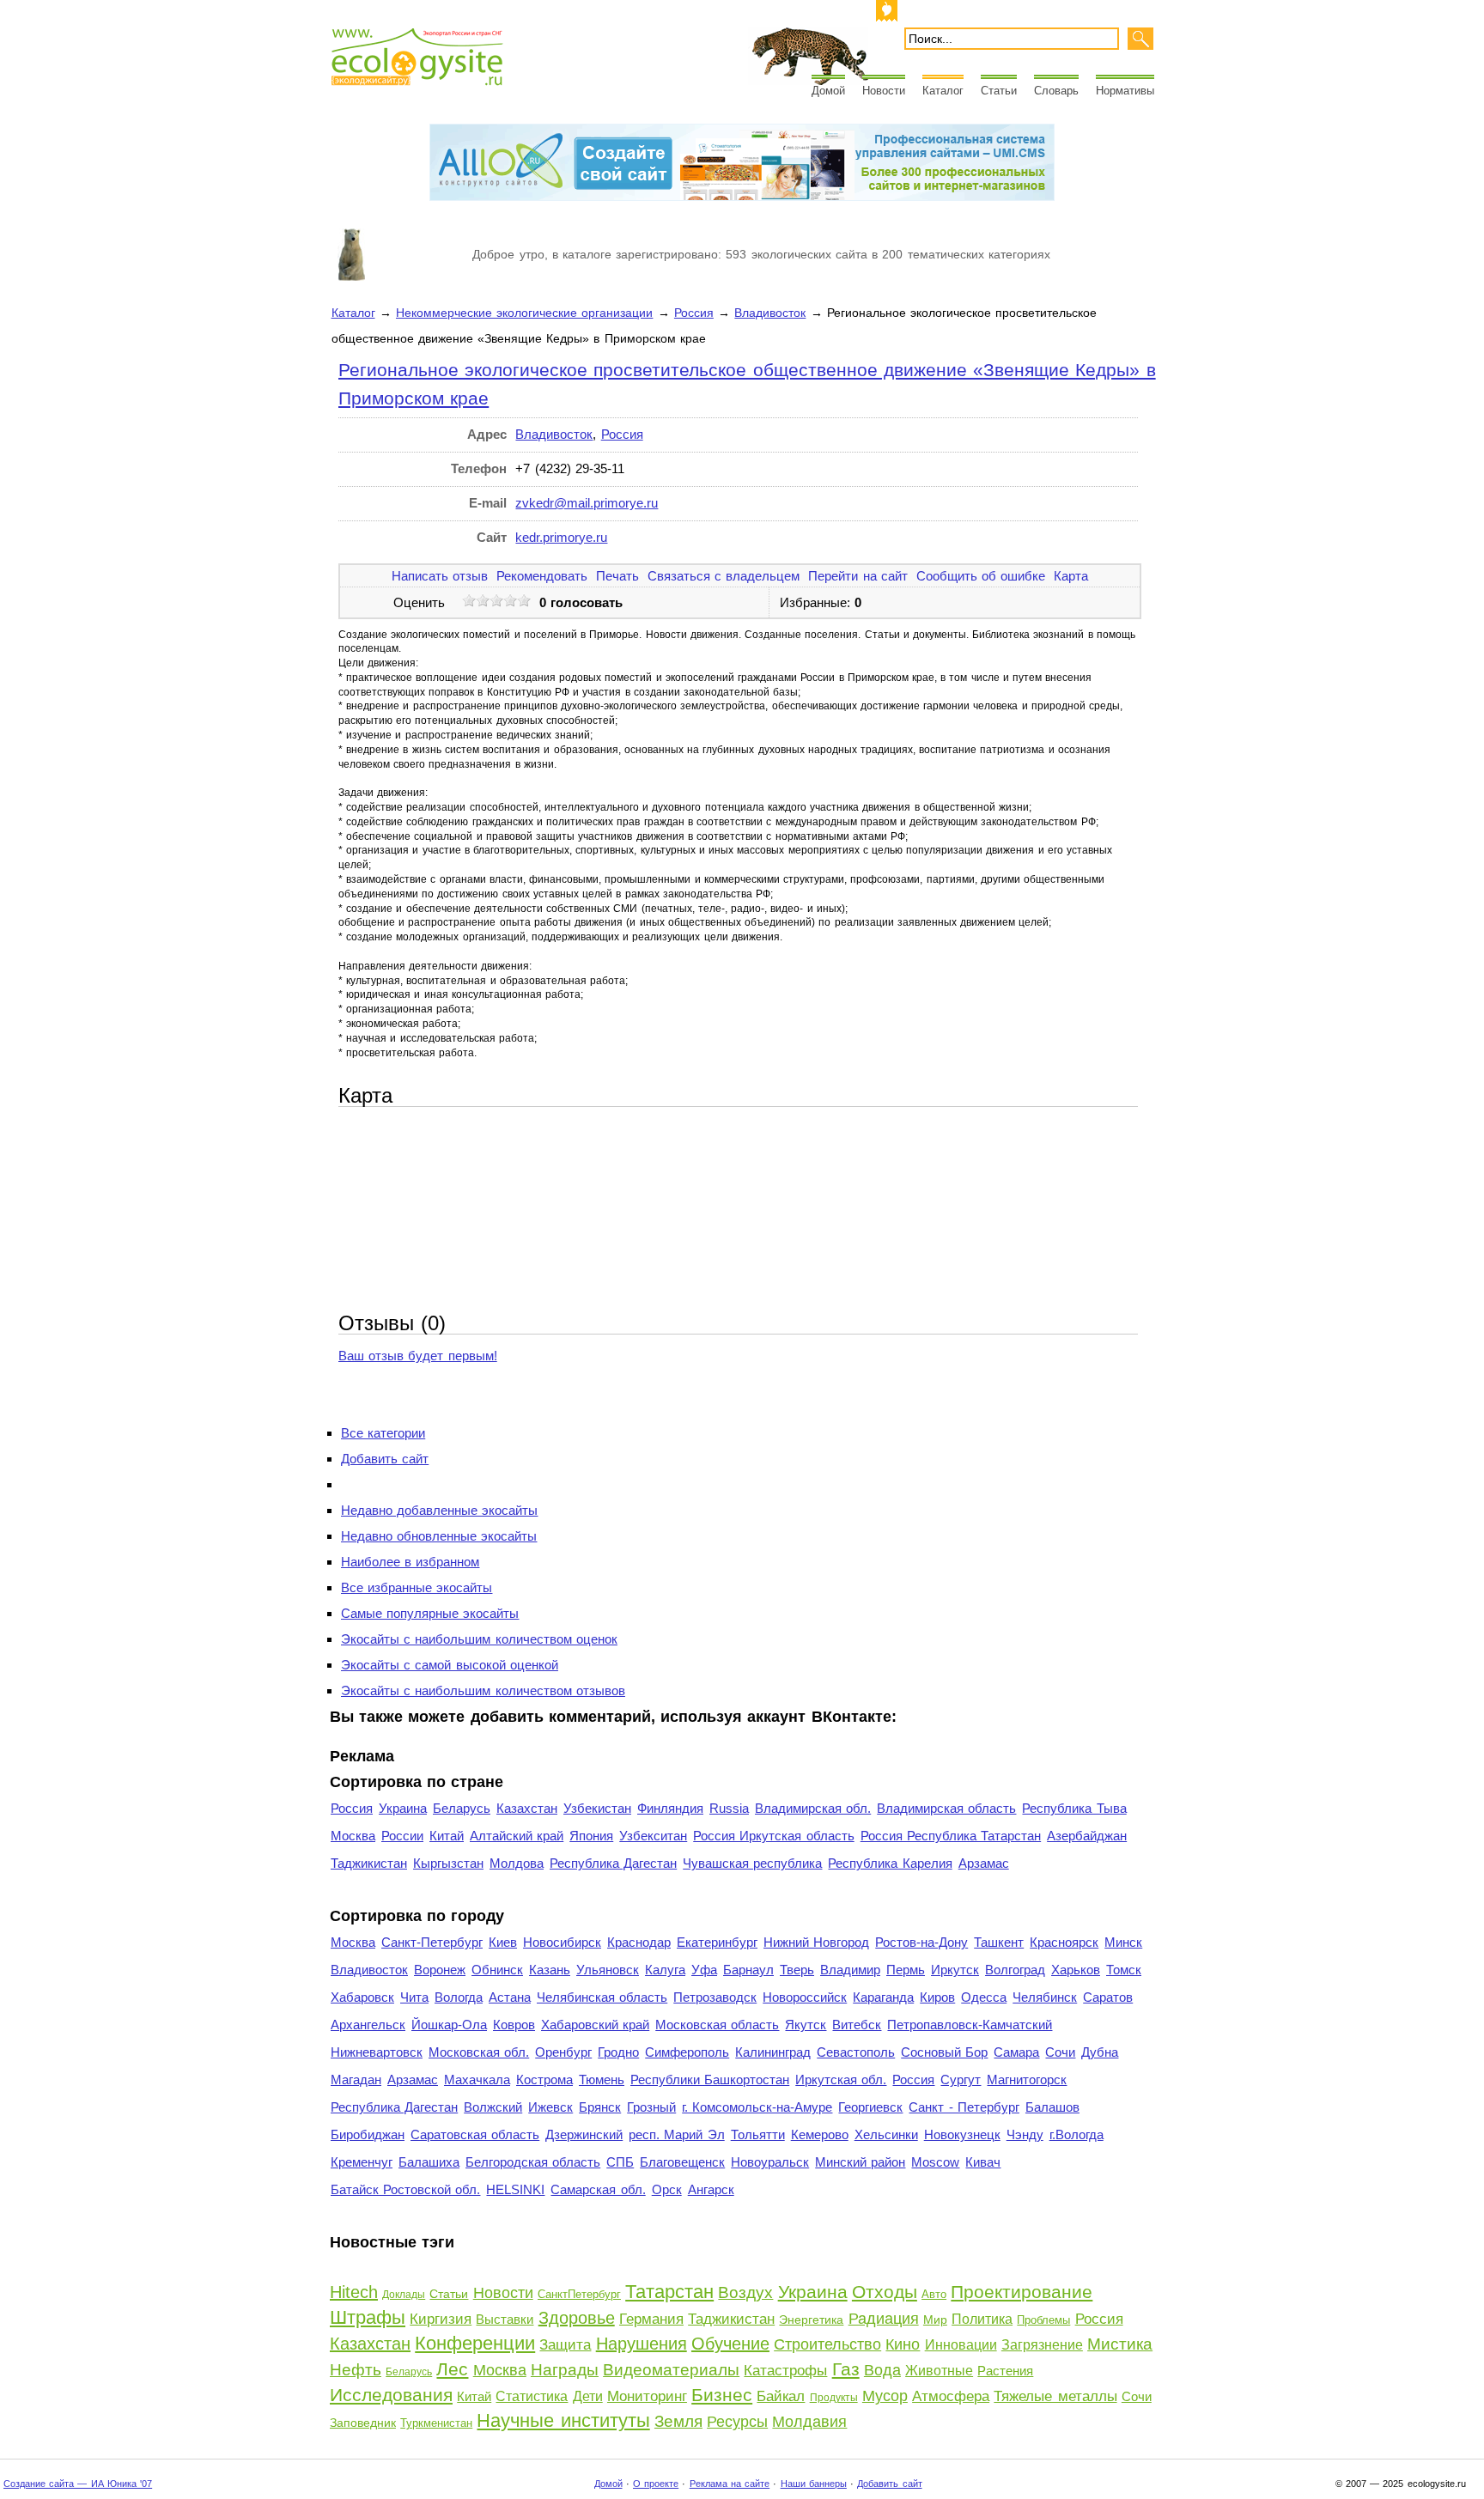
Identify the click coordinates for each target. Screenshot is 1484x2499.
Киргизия (441, 2319)
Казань (550, 1970)
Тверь (797, 1970)
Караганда (883, 1997)
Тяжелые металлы (1055, 2396)
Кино (903, 2344)
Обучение (730, 2344)
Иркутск (955, 1970)
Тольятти (758, 2134)
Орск (667, 2189)
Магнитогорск (1027, 2079)
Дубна (1100, 2052)
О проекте (656, 2484)
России (402, 1836)
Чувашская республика (752, 1863)
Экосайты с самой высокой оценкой (450, 1665)
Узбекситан (653, 1836)
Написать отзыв (440, 576)
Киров (937, 1997)
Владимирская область (946, 1808)
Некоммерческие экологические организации (524, 313)
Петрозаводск (715, 1997)
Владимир (850, 1970)
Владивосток (770, 313)
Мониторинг (647, 2396)
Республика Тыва (1074, 1808)
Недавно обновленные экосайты (439, 1536)
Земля (678, 2421)
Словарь (1056, 91)
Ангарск (711, 2189)
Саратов (1108, 1997)
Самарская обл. (598, 2189)
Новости (884, 91)
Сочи (1060, 2052)
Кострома (544, 2079)
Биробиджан (368, 2134)
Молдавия (809, 2422)
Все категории (383, 1433)
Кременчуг (362, 2162)
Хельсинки (886, 2134)
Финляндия (670, 1808)
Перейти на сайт (858, 576)
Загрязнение (1042, 2345)
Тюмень (602, 2079)
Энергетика (811, 2320)
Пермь (906, 1970)
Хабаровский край (595, 2025)
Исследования (391, 2395)
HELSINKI (515, 2189)
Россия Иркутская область (773, 1836)
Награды (565, 2370)
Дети (588, 2396)
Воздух (745, 2292)
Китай (447, 1836)
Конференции (475, 2343)
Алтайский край (517, 1836)
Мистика (1120, 2344)
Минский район (860, 2162)
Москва (353, 1836)
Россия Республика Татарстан (951, 1836)
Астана (510, 1997)
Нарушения (642, 2344)
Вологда (459, 1997)
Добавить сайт (385, 1459)
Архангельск (368, 2025)
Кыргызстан (448, 1863)
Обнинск (497, 1970)
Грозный (651, 2107)
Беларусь (462, 1808)
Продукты (834, 2398)
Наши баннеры (814, 2484)
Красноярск (1064, 1942)
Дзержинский (584, 2134)
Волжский (493, 2107)
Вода (882, 2370)
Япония (591, 1836)
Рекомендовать (542, 576)
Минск (1123, 1942)
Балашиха (429, 2162)
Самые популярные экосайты (430, 1613)
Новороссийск (805, 1997)
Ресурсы (737, 2422)
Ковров (514, 2025)
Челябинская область (602, 1997)
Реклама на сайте (730, 2484)
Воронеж (440, 1970)
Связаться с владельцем (724, 576)
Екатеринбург (717, 1942)
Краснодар (639, 1942)
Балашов (1052, 2107)
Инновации (961, 2345)
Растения (1005, 2371)
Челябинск (1045, 1997)
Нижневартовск (377, 2052)
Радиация (884, 2319)
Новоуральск (770, 2162)
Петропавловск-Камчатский (970, 2025)
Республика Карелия (890, 1863)
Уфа (704, 1970)
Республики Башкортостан (710, 2079)
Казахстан (527, 1808)
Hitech (354, 2292)
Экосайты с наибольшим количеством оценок (479, 1639)
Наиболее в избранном (410, 1562)
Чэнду (1025, 2134)
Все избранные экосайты (417, 1587)
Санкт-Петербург (432, 1942)
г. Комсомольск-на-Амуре (757, 2107)
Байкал (781, 2396)
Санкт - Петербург (964, 2107)
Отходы (885, 2292)
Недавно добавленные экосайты (439, 1510)
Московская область (717, 2025)
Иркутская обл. (841, 2079)
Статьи (999, 91)
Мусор (885, 2396)
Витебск (857, 2025)
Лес (452, 2369)
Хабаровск (362, 1997)
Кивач (983, 2162)
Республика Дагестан (613, 1863)
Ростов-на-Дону (921, 1942)
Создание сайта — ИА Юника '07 (78, 2484)
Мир (935, 2320)
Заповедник (363, 2423)
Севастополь (856, 2052)
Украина (403, 1808)
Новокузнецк (962, 2134)
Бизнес (722, 2395)
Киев (503, 1942)
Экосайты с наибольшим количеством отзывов (483, 1690)
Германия (651, 2319)
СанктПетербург (579, 2294)
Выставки (505, 2319)
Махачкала (477, 2079)
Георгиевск (870, 2107)
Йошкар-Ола (449, 2025)
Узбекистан (597, 1808)
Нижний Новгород (816, 1942)
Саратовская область (475, 2134)
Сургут (961, 2079)
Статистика (532, 2396)
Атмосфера (951, 2396)
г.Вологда (1077, 2134)
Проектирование (1022, 2292)
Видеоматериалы (671, 2370)
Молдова (517, 1863)
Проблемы (1043, 2320)
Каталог (943, 91)
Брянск (600, 2107)
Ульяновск (608, 1970)
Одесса (984, 1997)
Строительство (827, 2344)
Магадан (356, 2079)
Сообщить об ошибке (981, 576)
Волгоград (1015, 1970)
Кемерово (820, 2134)
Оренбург (563, 2052)
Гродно (618, 2052)
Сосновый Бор (944, 2052)
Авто (934, 2294)
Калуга (665, 1970)
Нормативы (1125, 91)
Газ (846, 2369)
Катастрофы (785, 2371)
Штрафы (368, 2317)
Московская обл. (479, 2052)
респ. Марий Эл (676, 2134)
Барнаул (748, 1970)
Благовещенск (682, 2162)
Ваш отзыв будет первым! (418, 1356)
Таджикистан (369, 1863)
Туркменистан (436, 2423)
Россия (694, 313)
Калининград (773, 2052)
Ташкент (999, 1942)
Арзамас (984, 1863)
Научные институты (563, 2420)
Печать (617, 576)
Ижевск (550, 2107)
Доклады (404, 2295)
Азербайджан (1087, 1836)
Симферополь (687, 2052)
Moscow (935, 2162)
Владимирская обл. (813, 1808)
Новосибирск (562, 1942)
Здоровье (577, 2318)
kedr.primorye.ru (561, 537)
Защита (565, 2345)
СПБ (620, 2162)
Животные (939, 2371)
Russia (729, 1808)
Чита (414, 1997)
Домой (828, 91)
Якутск (806, 2025)
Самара (1016, 2052)
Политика (982, 2319)
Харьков (1076, 1970)
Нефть (356, 2370)
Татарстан (669, 2292)
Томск (1124, 1970)
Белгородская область (533, 2162)
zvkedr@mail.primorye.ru (587, 503)
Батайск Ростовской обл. (405, 2189)
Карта (1071, 576)
